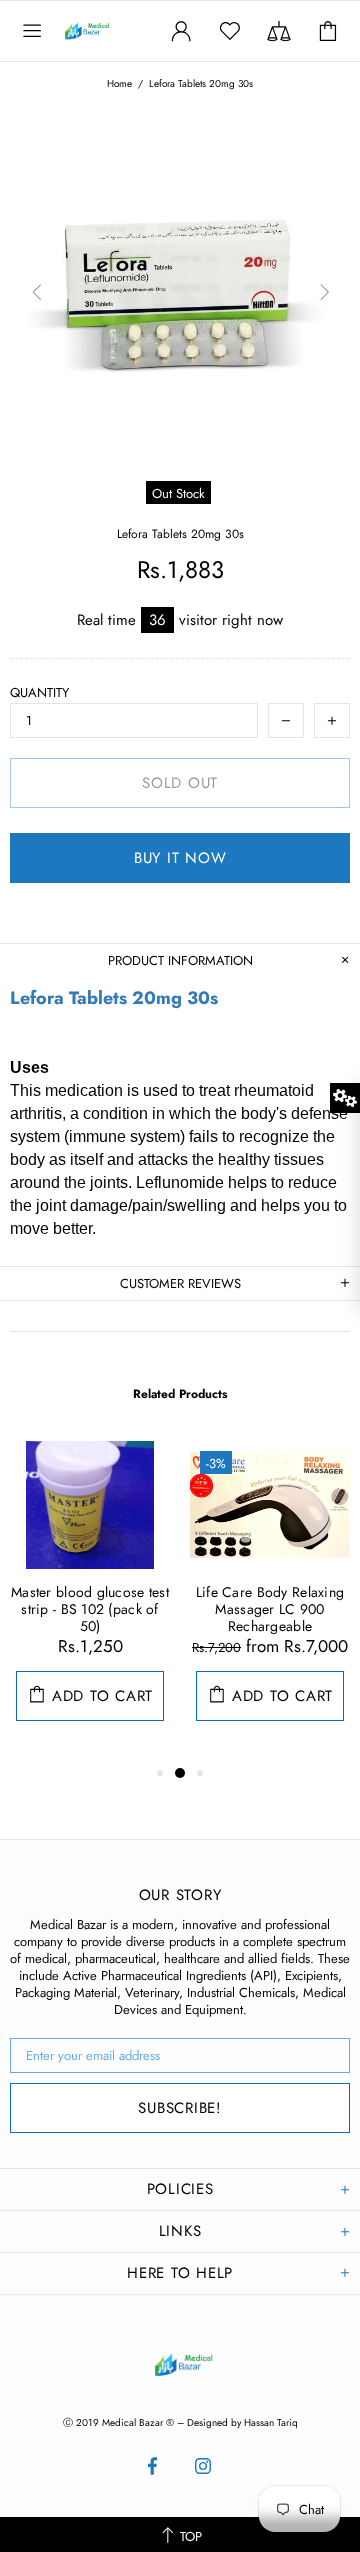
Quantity (39, 692)
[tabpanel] (90, 1601)
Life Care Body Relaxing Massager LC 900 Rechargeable (270, 1609)
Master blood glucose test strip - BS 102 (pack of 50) (90, 1609)
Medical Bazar (104, 31)
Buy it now (180, 858)
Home (119, 84)
